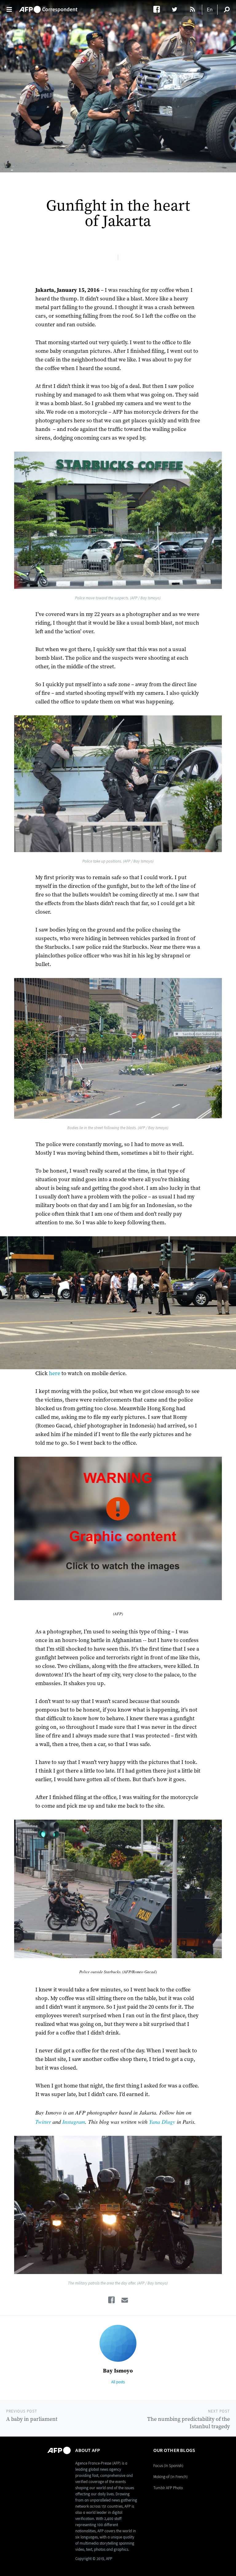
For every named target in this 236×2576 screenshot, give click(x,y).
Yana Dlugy (162, 2122)
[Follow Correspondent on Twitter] (177, 9)
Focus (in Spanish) (168, 2466)
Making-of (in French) (171, 2477)
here (55, 1373)
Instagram (74, 2122)
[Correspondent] (48, 6)
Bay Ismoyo (118, 2371)
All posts (118, 2382)
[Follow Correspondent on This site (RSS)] (193, 9)
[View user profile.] (118, 2343)
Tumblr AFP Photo (168, 2488)
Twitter (43, 2122)
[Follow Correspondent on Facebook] (160, 9)
